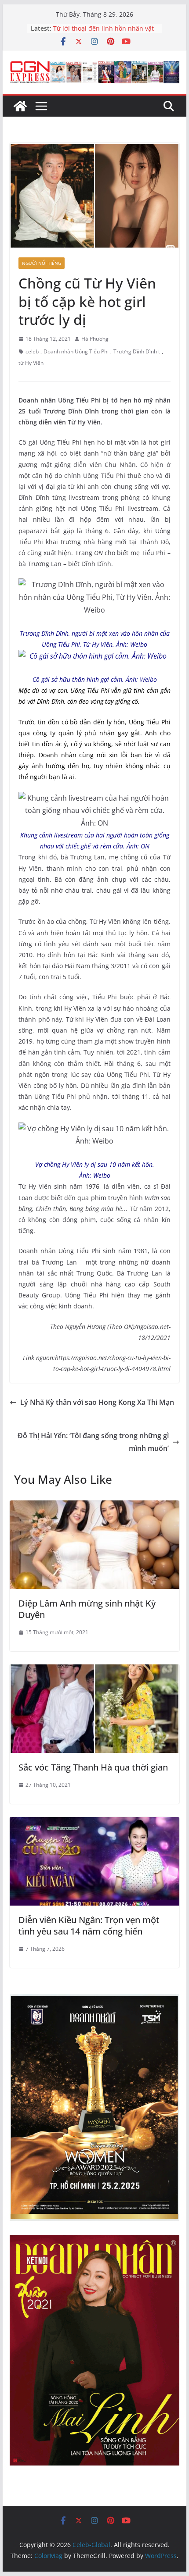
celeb (32, 351)
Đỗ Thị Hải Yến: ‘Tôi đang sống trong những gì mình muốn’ (93, 1442)
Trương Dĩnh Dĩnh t (137, 351)
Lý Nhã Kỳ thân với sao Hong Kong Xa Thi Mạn (97, 1402)
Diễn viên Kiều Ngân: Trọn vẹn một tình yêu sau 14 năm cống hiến (89, 1926)
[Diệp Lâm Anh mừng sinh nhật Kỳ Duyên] (94, 1507)
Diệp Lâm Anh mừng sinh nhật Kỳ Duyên (87, 1609)
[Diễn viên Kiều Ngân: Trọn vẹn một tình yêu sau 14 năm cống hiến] (94, 1823)
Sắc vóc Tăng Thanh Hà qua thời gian (93, 1767)
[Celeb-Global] (20, 106)
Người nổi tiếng (42, 263)
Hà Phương (95, 339)
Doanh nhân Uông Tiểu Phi (76, 351)
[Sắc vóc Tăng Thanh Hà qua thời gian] (94, 1671)
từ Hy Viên (31, 363)
